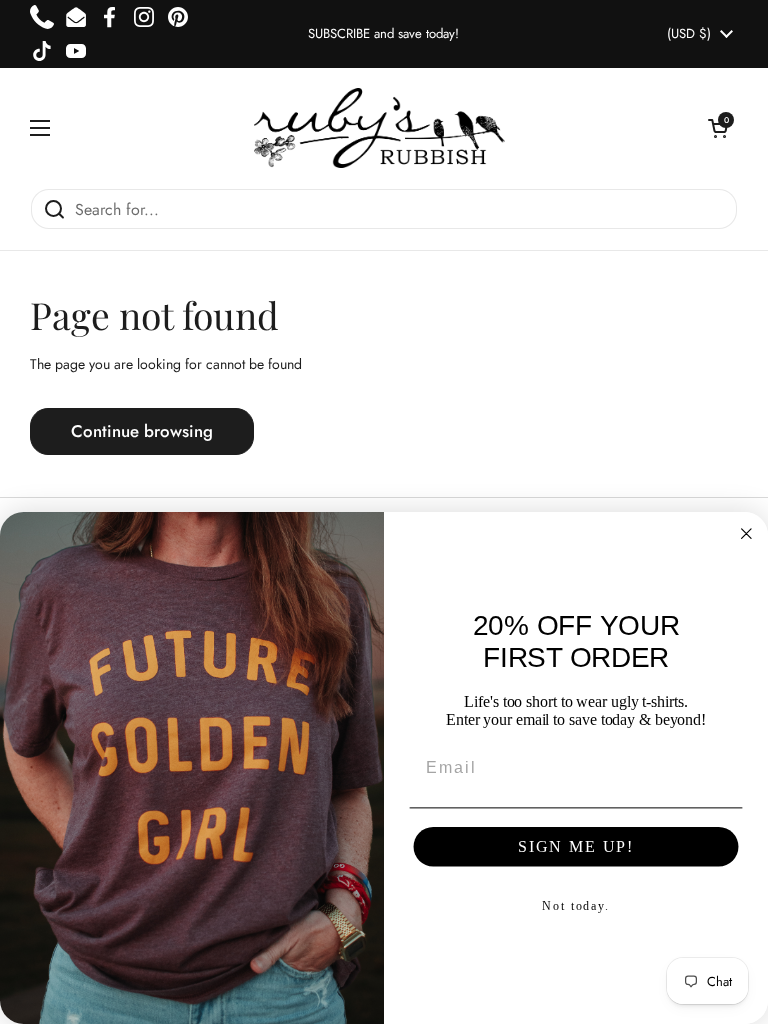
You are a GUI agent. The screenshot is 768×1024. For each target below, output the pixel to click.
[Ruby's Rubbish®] (379, 128)
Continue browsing (142, 431)
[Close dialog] (747, 534)
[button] (718, 128)
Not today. (576, 906)
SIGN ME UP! (576, 846)
